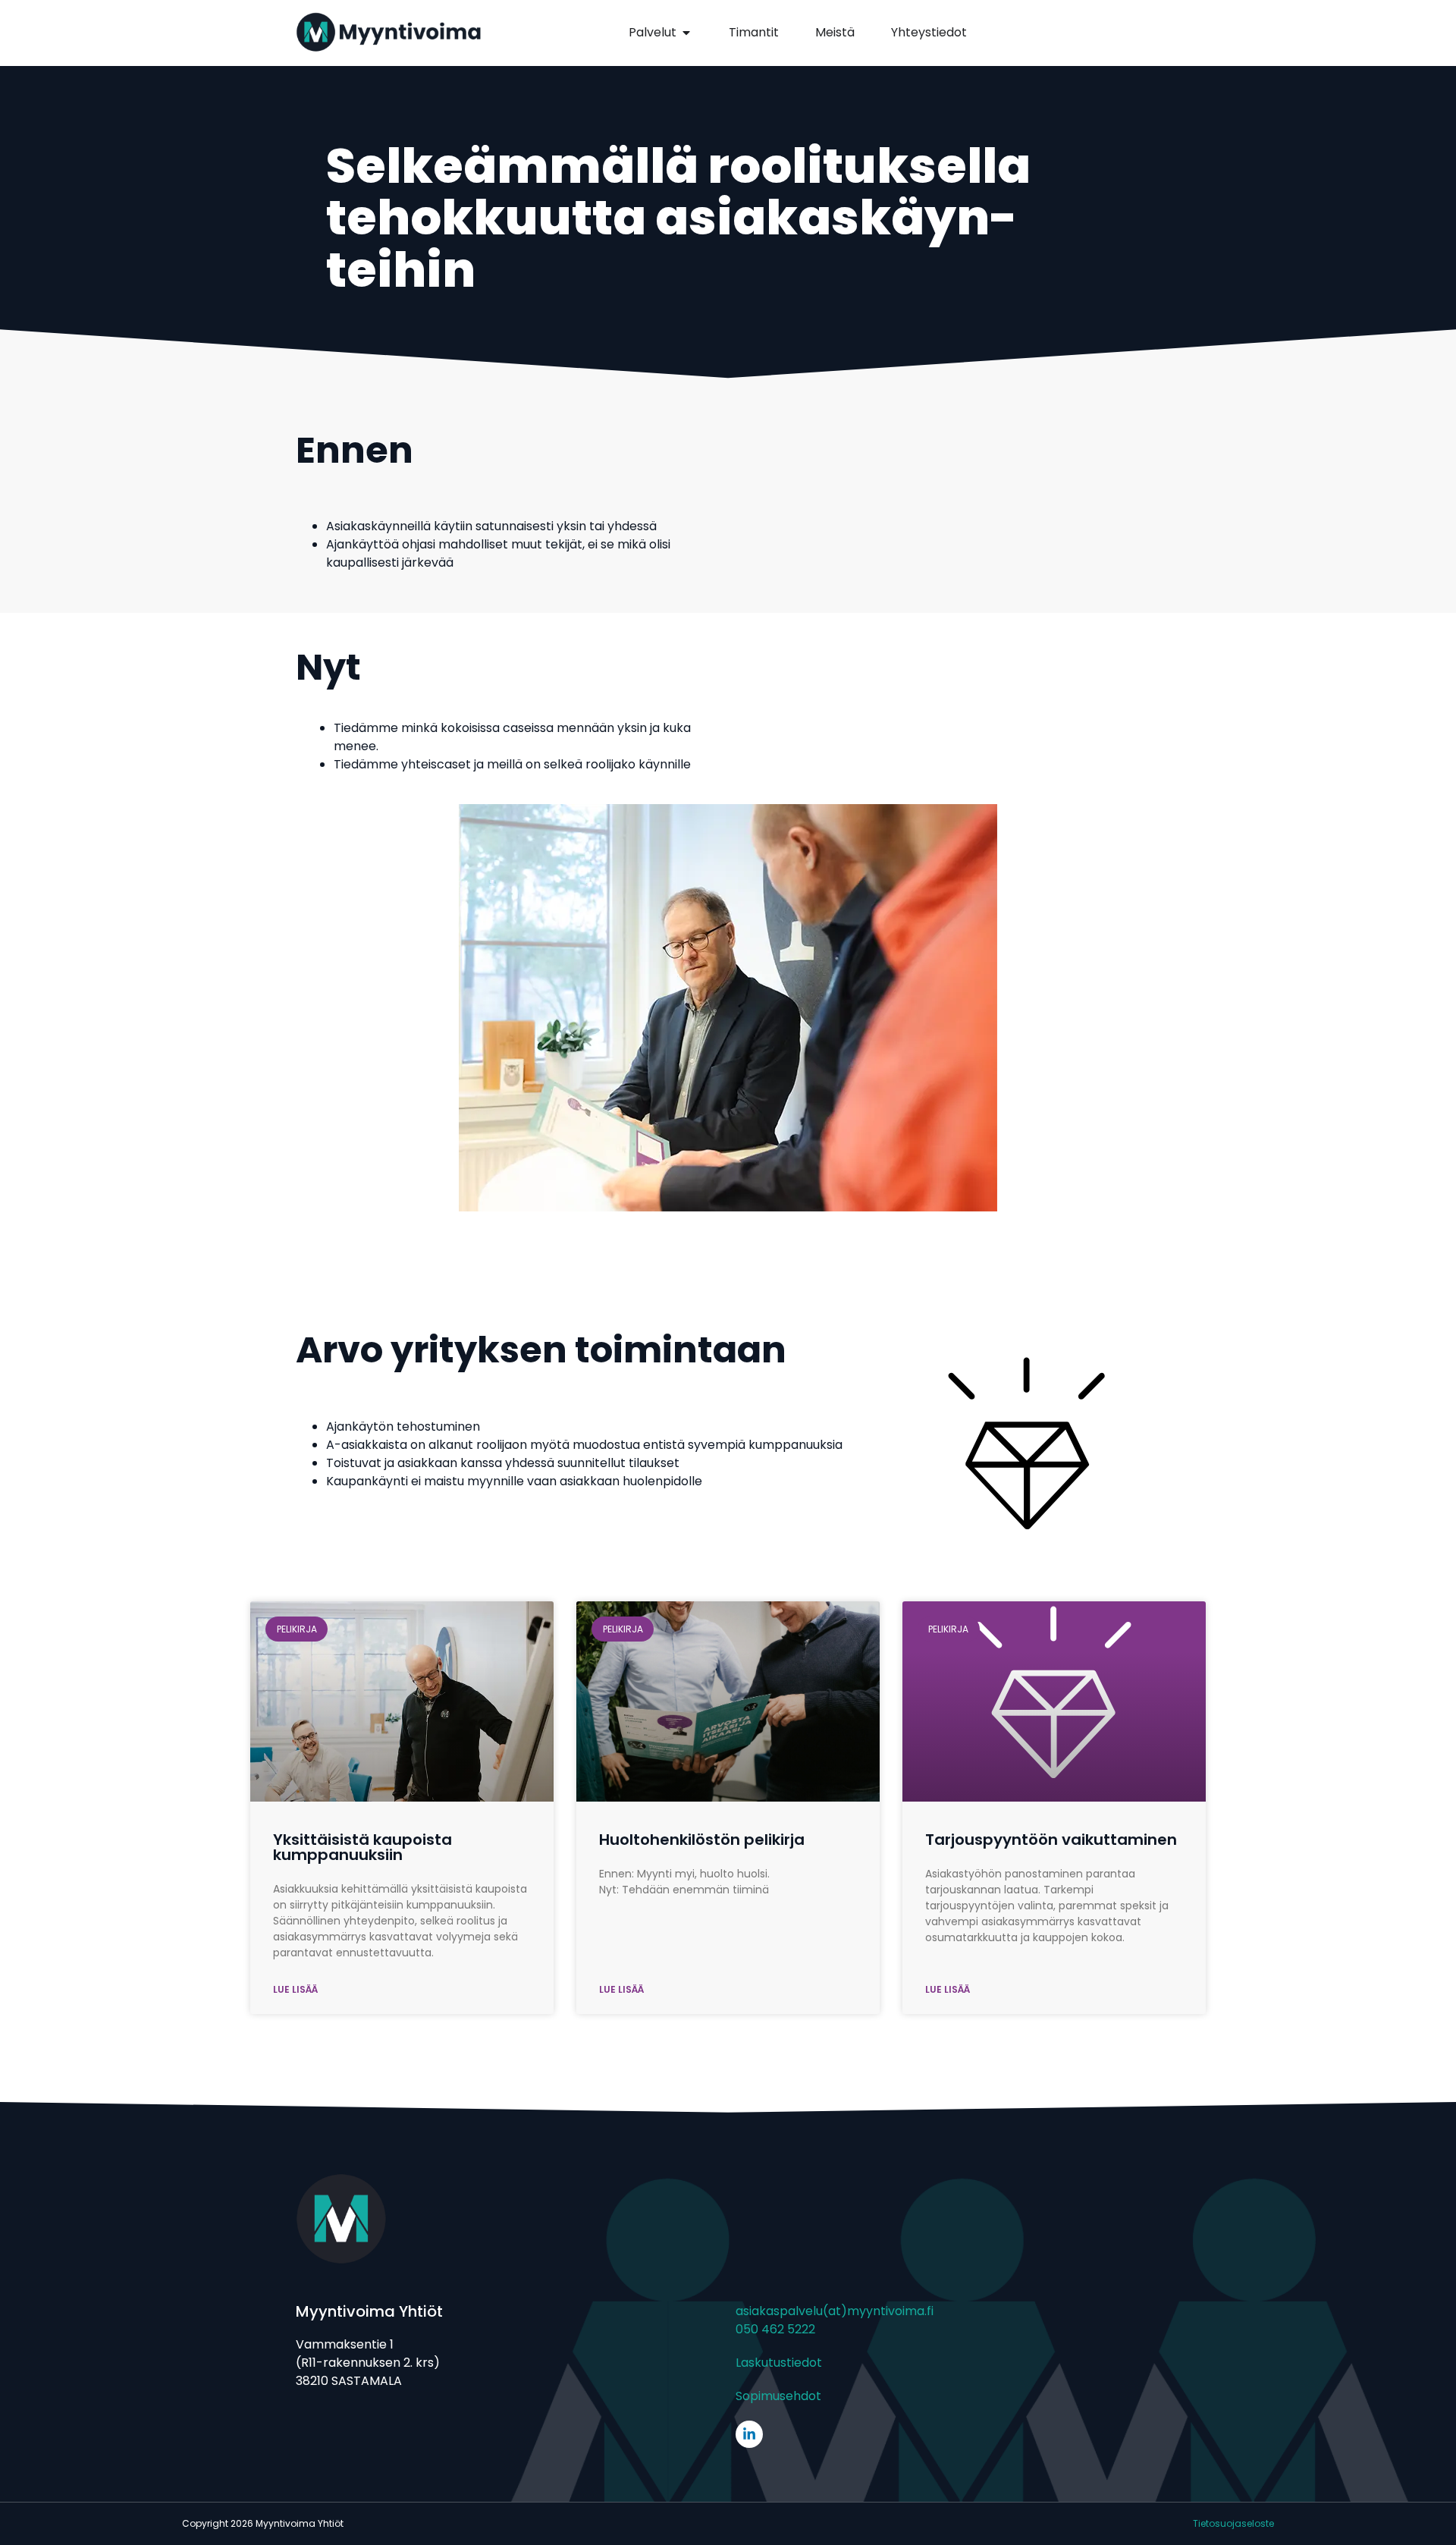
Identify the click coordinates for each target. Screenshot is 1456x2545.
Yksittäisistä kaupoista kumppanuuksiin (362, 1847)
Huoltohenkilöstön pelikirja (702, 1840)
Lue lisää (295, 1989)
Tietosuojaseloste (1233, 2523)
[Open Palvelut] (686, 33)
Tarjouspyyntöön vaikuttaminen (1051, 1840)
